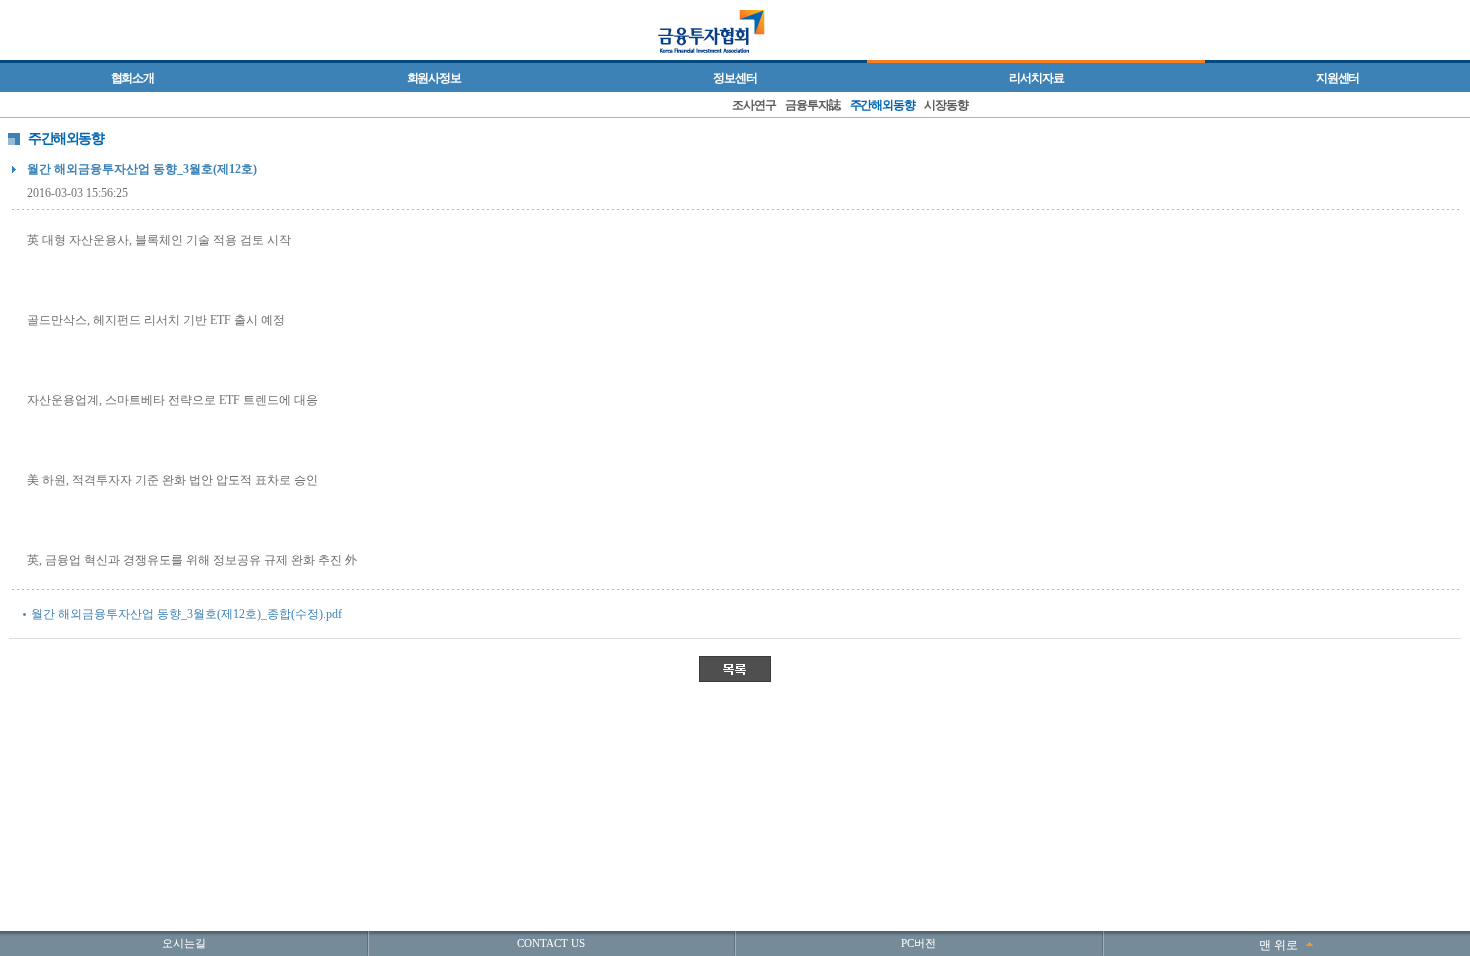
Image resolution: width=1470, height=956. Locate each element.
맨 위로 (1278, 945)
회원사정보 (434, 78)
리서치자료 (1036, 78)
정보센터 (734, 78)
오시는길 (184, 943)
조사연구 (753, 105)
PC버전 (918, 943)
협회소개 (132, 78)
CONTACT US (551, 943)
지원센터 (1337, 78)
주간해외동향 (882, 105)
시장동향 (945, 105)
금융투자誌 (812, 105)
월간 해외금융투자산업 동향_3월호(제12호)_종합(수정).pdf (186, 614)
